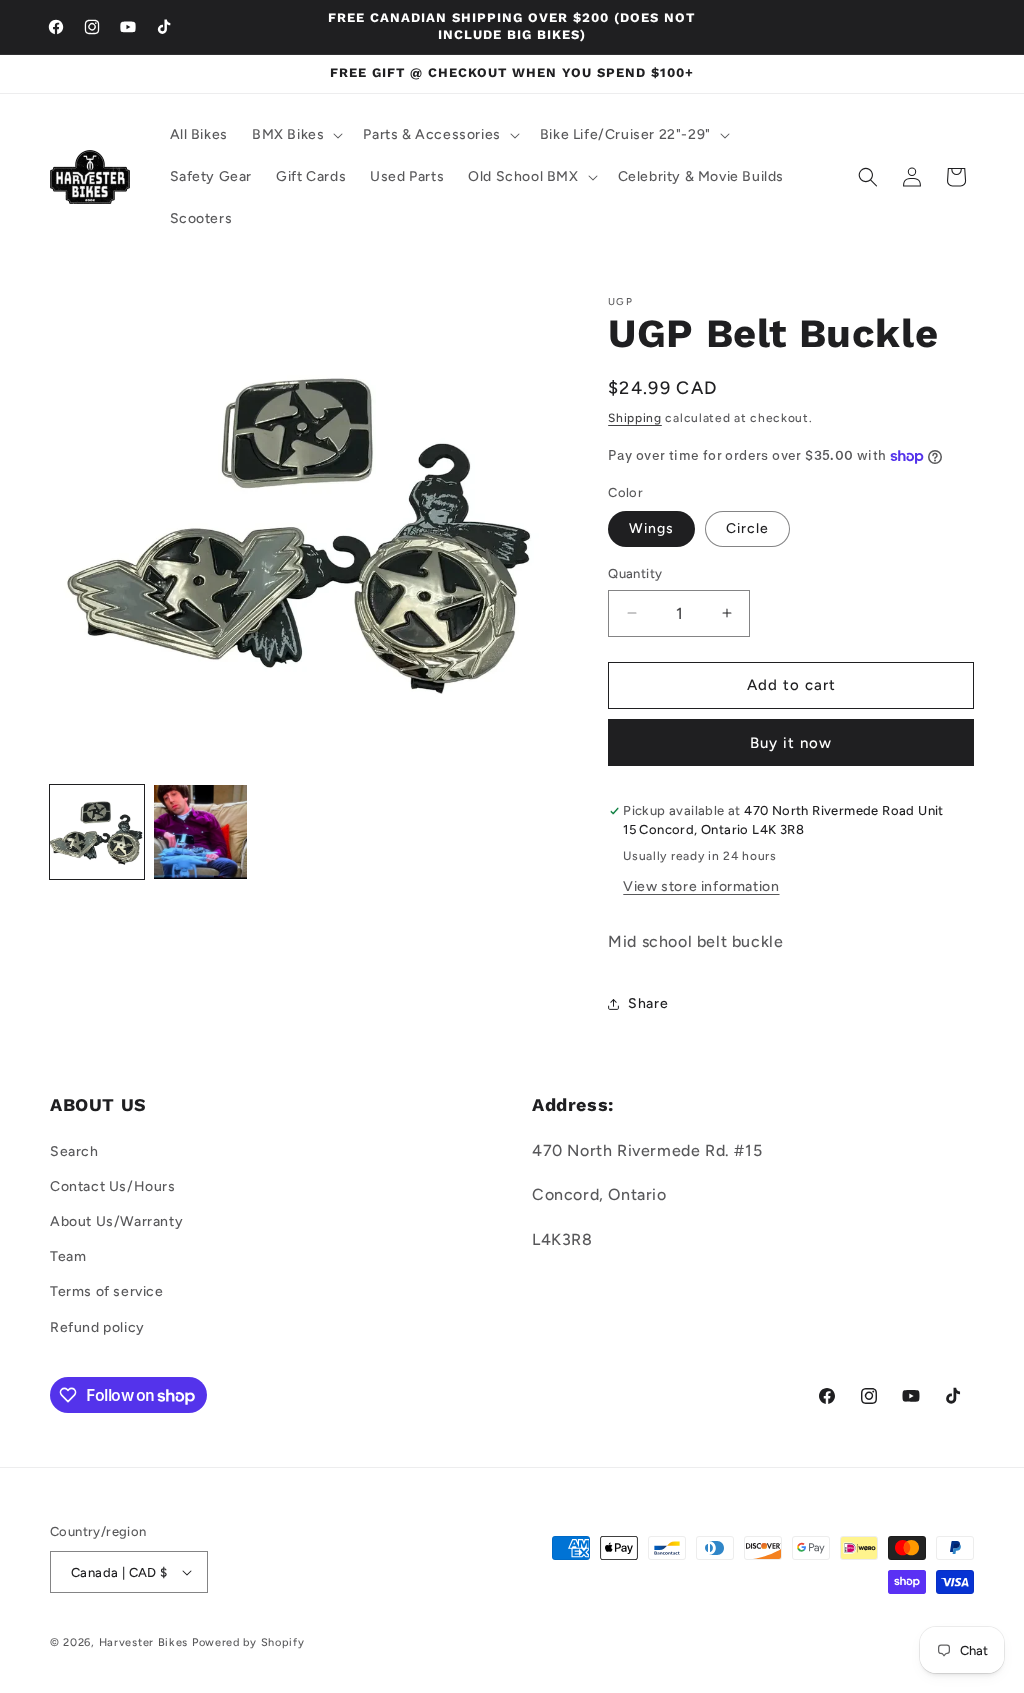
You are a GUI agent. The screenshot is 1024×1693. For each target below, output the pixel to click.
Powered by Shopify (248, 1642)
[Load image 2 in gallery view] (201, 832)
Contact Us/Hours (113, 1186)
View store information (701, 886)
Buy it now (791, 743)
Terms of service (107, 1291)
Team (68, 1256)
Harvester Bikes (144, 1642)
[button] (295, 135)
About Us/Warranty (116, 1221)
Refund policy (97, 1327)
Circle (747, 528)
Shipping (635, 418)
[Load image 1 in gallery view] (97, 832)
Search (74, 1151)
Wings (651, 528)
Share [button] (648, 1003)
